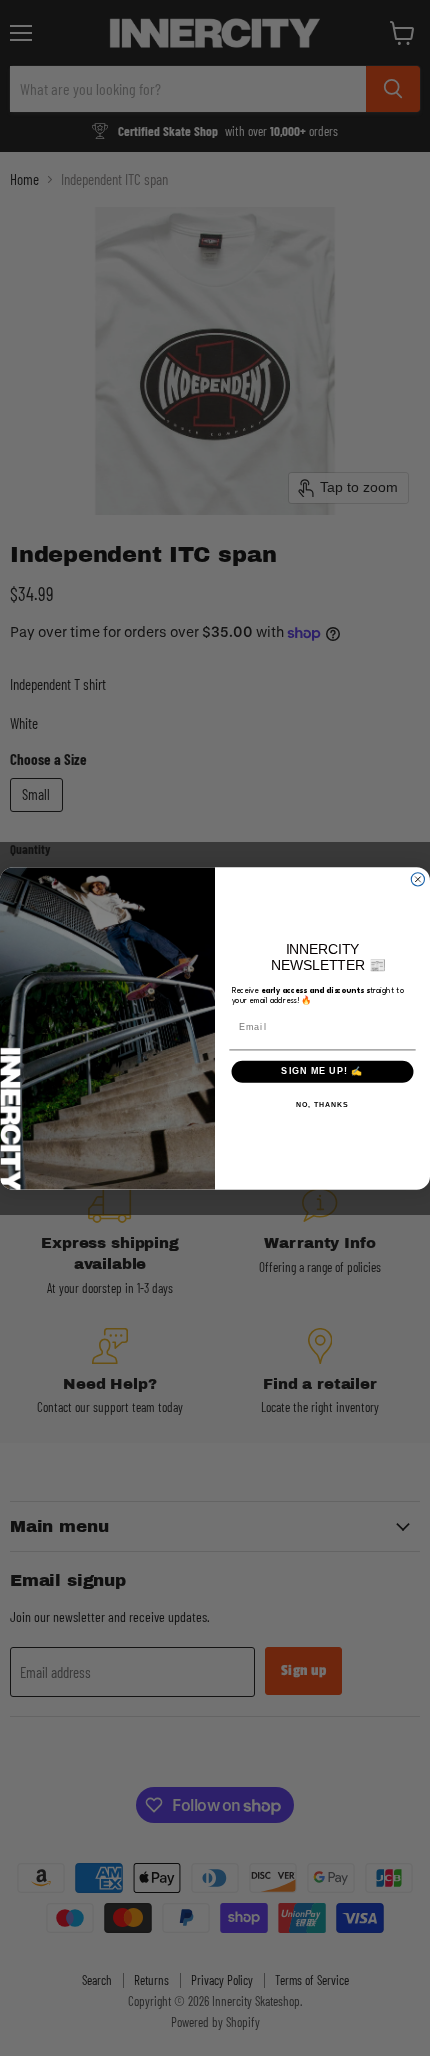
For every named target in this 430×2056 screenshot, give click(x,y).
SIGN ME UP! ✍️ (322, 1071)
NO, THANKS (322, 1105)
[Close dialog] (417, 878)
